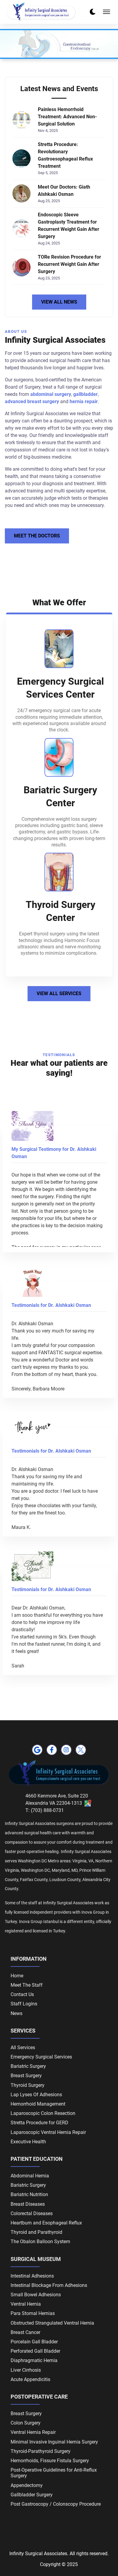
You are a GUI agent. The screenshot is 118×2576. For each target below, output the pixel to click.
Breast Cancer (25, 2332)
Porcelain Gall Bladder (34, 2342)
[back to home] (41, 12)
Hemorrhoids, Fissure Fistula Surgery (50, 2461)
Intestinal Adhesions (32, 2276)
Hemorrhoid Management (38, 2104)
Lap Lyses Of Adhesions (36, 2095)
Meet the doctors (37, 536)
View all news (59, 302)
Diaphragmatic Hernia (34, 2360)
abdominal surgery (51, 394)
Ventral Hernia (26, 2304)
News (16, 2013)
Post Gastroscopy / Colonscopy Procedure (56, 2504)
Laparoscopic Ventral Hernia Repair (48, 2132)
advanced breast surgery (32, 401)
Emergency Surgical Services (41, 2057)
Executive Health (28, 2142)
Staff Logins (24, 2004)
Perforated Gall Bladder (35, 2351)
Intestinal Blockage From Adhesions (49, 2285)
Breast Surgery (26, 2076)
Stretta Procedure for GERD (39, 2123)
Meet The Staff (27, 1985)
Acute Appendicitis (30, 2379)
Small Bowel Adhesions (36, 2295)
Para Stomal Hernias (33, 2313)
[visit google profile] (37, 1750)
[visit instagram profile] (66, 1750)
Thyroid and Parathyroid (36, 2232)
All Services (23, 2047)
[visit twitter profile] (81, 1750)
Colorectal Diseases (32, 2213)
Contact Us (22, 1994)
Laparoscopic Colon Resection (43, 2113)
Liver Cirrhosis (26, 2370)
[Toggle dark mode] (93, 12)
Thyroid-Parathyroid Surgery (41, 2451)
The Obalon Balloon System (40, 2242)
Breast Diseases (28, 2204)
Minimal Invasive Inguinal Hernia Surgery (54, 2442)
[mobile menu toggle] (107, 12)
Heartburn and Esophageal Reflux (46, 2223)
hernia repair (84, 401)
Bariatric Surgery (28, 2066)
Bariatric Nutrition (29, 2194)
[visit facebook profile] (52, 1750)
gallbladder (85, 394)
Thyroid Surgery (28, 2085)
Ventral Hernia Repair (33, 2432)
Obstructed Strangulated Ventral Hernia (52, 2323)
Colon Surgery (26, 2423)
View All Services (59, 993)
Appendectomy (27, 2485)
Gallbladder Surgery (32, 2495)
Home (17, 1976)
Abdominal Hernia (30, 2176)
